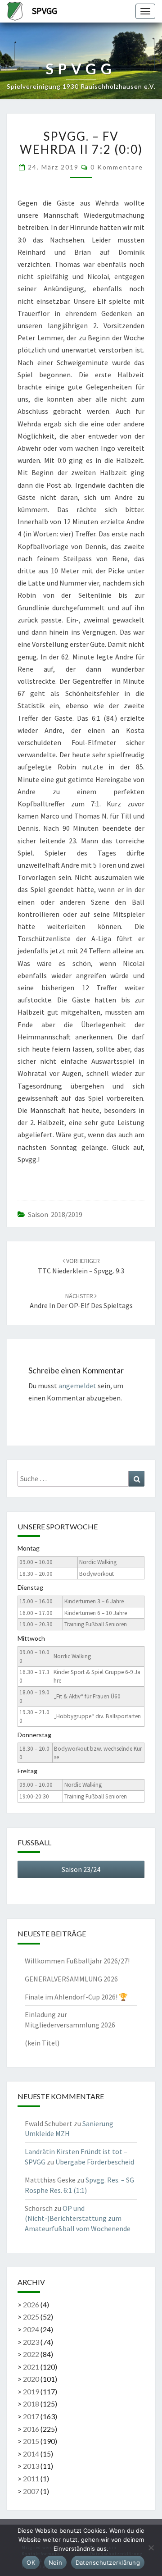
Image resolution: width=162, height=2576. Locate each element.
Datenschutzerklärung (108, 2562)
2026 (31, 2304)
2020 (31, 2379)
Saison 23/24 (81, 1869)
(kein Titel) (42, 2043)
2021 (31, 2367)
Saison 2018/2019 (55, 1214)
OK (31, 2562)
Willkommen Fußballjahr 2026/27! (77, 1961)
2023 (31, 2342)
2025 (31, 2317)
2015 (31, 2441)
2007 (31, 2491)
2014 (31, 2454)
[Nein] (151, 2548)
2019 (31, 2391)
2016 (31, 2429)
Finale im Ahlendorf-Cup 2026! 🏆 (76, 1997)
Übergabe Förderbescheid (95, 2162)
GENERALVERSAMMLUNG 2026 (71, 1979)
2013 (31, 2466)
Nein (55, 2562)
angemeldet (77, 1386)
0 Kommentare (117, 167)
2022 (31, 2354)
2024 (31, 2329)
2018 (31, 2404)
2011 (31, 2478)
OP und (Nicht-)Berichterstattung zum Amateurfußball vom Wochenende (78, 2219)
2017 (31, 2416)
